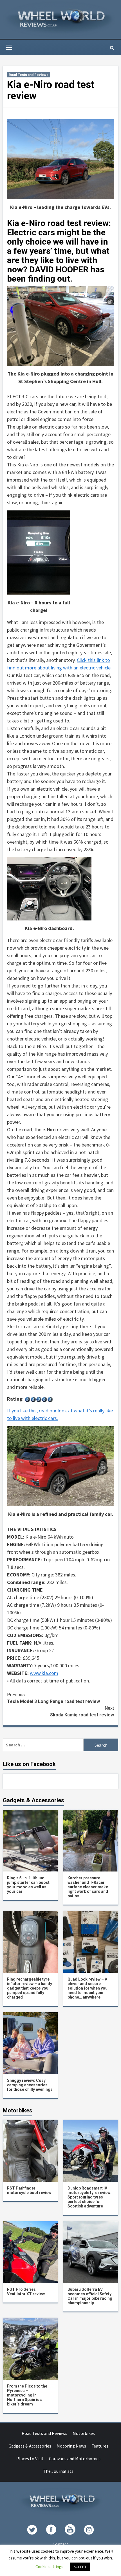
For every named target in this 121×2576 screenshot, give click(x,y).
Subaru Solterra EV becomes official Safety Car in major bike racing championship (90, 2296)
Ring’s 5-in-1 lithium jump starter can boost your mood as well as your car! (28, 1885)
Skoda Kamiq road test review (82, 1711)
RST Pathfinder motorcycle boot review (29, 2190)
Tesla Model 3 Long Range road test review (53, 1698)
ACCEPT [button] (80, 2567)
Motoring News (71, 2446)
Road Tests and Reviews (29, 75)
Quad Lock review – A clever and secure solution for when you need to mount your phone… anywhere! (88, 1988)
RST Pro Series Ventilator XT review (26, 2292)
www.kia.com (44, 1673)
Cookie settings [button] (49, 2567)
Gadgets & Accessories (30, 2446)
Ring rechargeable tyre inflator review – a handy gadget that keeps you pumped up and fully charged (30, 1988)
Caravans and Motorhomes (75, 2458)
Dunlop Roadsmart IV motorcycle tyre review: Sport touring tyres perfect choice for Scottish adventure (89, 2197)
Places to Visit (30, 2458)
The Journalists (58, 2471)
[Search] (112, 48)
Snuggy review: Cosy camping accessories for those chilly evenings (30, 2085)
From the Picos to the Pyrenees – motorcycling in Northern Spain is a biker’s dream (27, 2395)
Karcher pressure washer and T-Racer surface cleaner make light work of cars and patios (88, 1887)
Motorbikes (84, 2433)
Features (100, 2446)
